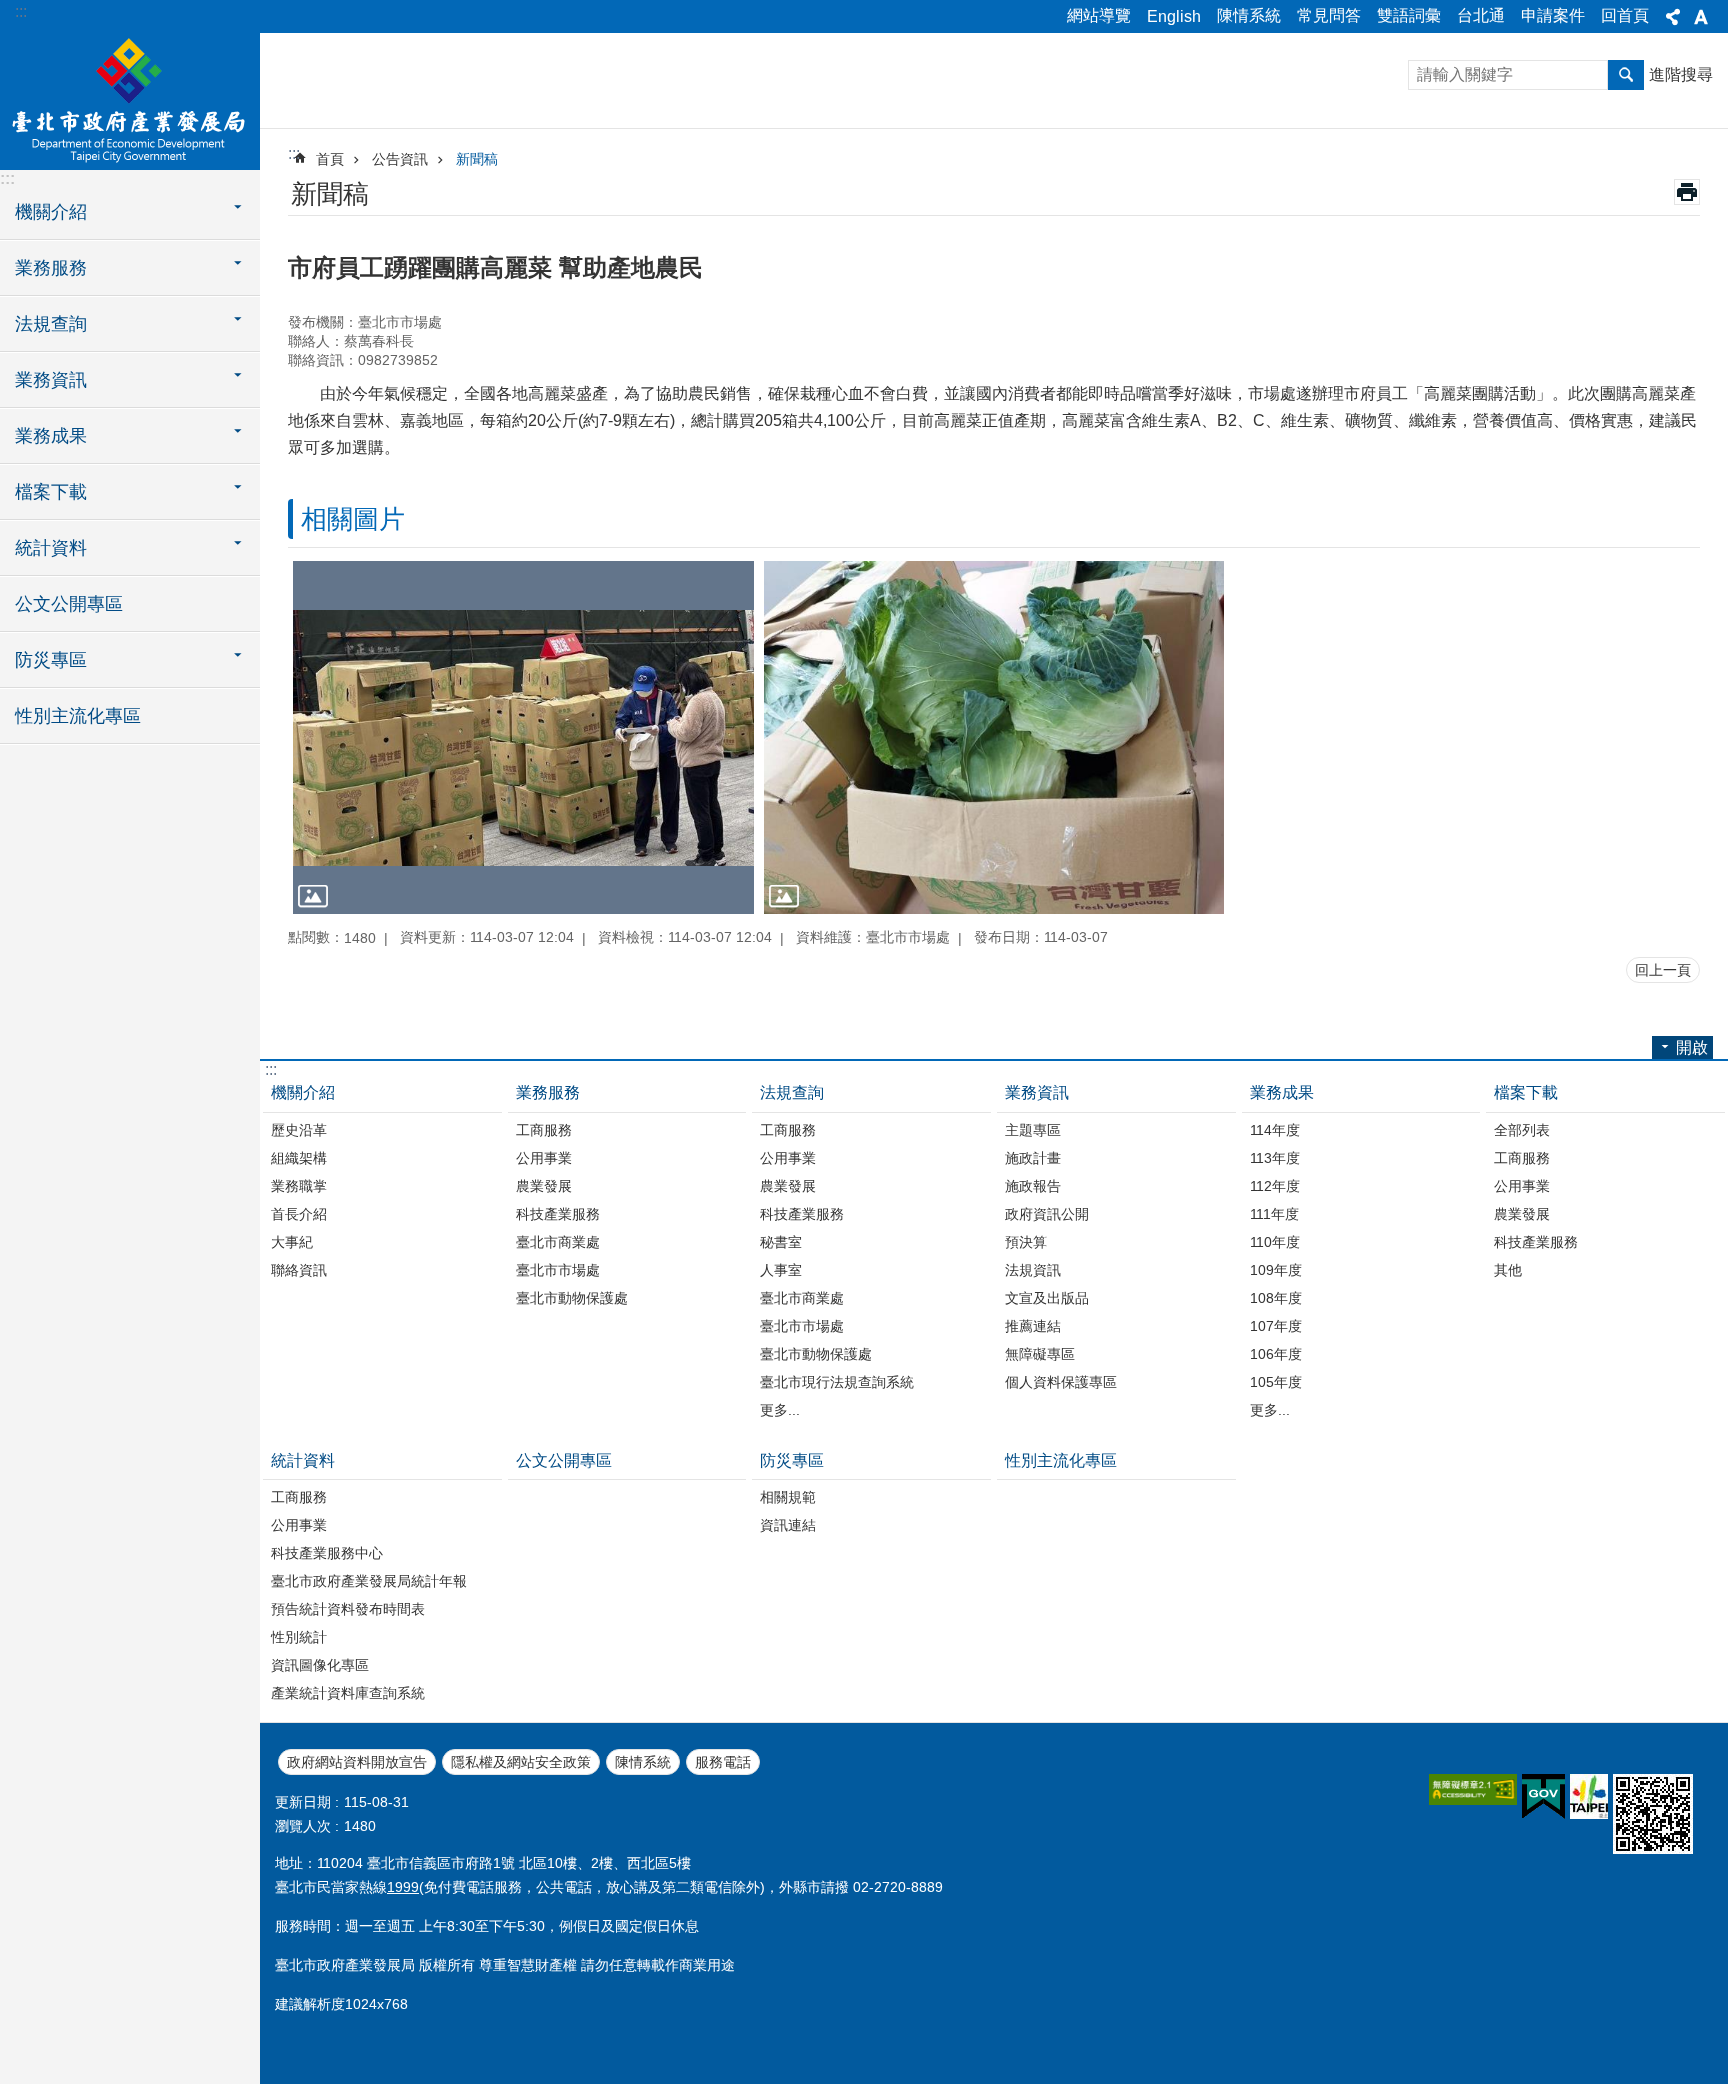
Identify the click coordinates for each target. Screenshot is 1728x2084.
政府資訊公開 (1047, 1214)
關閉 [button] (1673, 17)
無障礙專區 (1040, 1354)
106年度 (1276, 1354)
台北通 (1481, 15)
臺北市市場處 (558, 1270)
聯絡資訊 (299, 1270)
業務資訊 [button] (51, 380)
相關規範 (788, 1497)
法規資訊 (1033, 1270)
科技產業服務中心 (327, 1553)
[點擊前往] (523, 737)
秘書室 (781, 1242)
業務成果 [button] (51, 436)
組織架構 (299, 1158)
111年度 (1274, 1214)
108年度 (1276, 1298)
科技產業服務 (558, 1214)
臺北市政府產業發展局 (130, 100)
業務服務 (548, 1092)
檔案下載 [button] (51, 492)
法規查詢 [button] (51, 324)
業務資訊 (1037, 1092)
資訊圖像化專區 (320, 1665)
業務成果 (1282, 1092)
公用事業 (544, 1158)
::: (21, 11)
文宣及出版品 (1047, 1298)
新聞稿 (477, 159)
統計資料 (303, 1460)
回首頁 (1625, 15)
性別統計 (299, 1637)
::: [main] (294, 153)
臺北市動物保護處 (572, 1298)
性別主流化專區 (78, 716)
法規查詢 (792, 1092)
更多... (780, 1410)
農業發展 (544, 1186)
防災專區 (792, 1460)
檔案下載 (1526, 1092)
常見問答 (1329, 15)
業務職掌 (299, 1186)
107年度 (1276, 1326)
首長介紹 (299, 1214)
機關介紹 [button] (51, 212)
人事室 (781, 1270)
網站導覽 (1099, 15)
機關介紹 (303, 1092)
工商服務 (544, 1130)
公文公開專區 (69, 604)
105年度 (1276, 1382)
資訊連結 (788, 1525)
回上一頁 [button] (1663, 970)
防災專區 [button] (51, 660)
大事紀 (292, 1242)
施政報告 (1033, 1186)
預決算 (1026, 1242)
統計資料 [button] (51, 548)
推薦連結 (1033, 1326)
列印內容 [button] (1687, 192)
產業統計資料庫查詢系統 (348, 1693)
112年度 (1275, 1186)
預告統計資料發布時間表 (348, 1609)
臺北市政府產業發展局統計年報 (369, 1581)
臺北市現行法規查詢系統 (837, 1382)
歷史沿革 (299, 1130)
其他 (1508, 1270)
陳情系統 (1249, 15)
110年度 (1275, 1242)
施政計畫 (1033, 1158)
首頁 (330, 159)
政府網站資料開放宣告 (357, 1762)
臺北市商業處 (558, 1242)
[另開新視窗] (1473, 1789)
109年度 (1276, 1270)
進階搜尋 (1681, 74)
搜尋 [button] (1626, 75)
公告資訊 (400, 159)
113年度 (1275, 1158)
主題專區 (1033, 1130)
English (1174, 16)
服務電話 (723, 1762)
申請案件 (1553, 15)
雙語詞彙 (1409, 15)
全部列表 (1522, 1130)
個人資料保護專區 (1061, 1382)
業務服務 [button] (51, 268)
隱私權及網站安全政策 (521, 1762)
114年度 (1275, 1130)
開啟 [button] (1692, 1047)
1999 (403, 1887)
